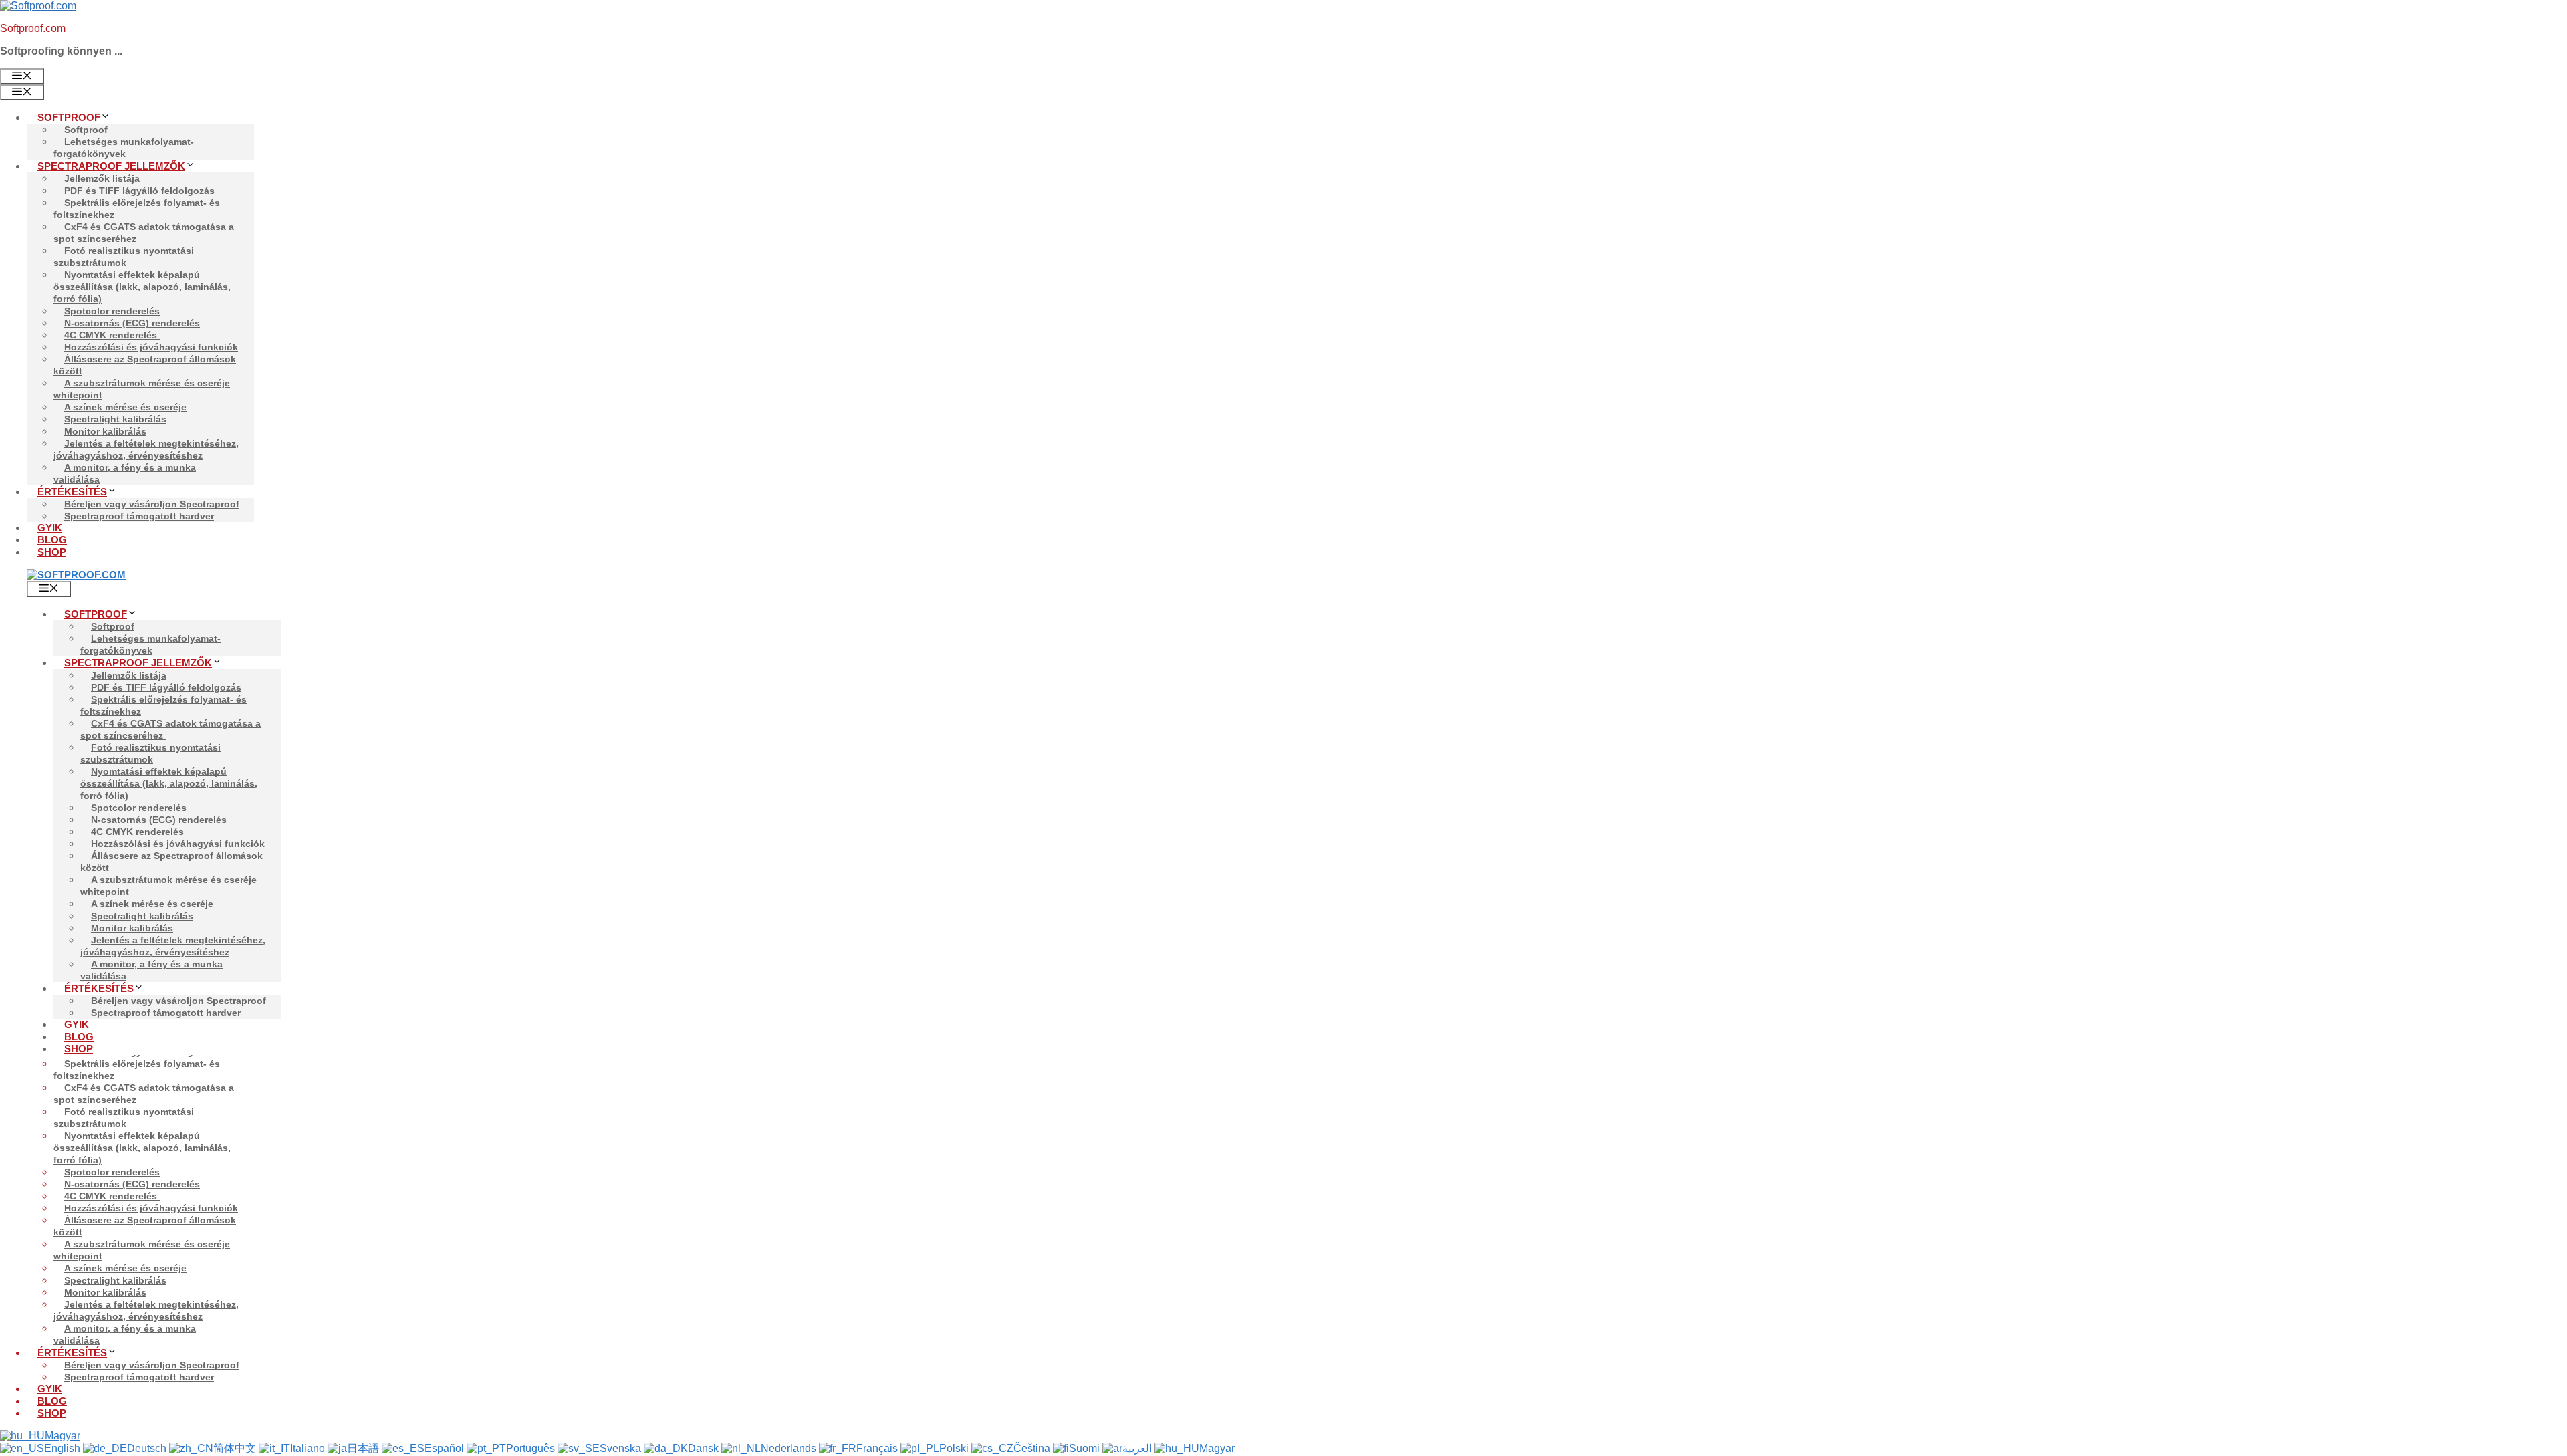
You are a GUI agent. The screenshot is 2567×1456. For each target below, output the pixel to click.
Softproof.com (33, 28)
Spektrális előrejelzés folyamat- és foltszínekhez (137, 209)
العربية (1138, 1448)
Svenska (622, 1448)
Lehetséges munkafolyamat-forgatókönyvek (124, 148)
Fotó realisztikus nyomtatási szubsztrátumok (124, 257)
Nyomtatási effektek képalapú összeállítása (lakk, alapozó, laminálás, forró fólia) (142, 287)
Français (878, 1448)
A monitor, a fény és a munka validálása (125, 473)
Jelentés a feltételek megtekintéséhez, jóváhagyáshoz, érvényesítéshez (146, 449)
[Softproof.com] (76, 575)
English (64, 1448)
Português (532, 1448)
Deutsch (148, 1448)
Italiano (309, 1448)
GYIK (50, 528)
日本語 (364, 1448)
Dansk (705, 1448)
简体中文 (236, 1448)
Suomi (1086, 1448)
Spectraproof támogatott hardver (139, 516)
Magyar (63, 1436)
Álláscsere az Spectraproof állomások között (145, 365)
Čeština (1033, 1448)
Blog (52, 540)
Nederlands (790, 1448)
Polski (955, 1448)
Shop (52, 552)
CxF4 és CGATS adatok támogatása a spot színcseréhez (144, 233)
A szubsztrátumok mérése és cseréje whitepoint (142, 389)
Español (446, 1448)
